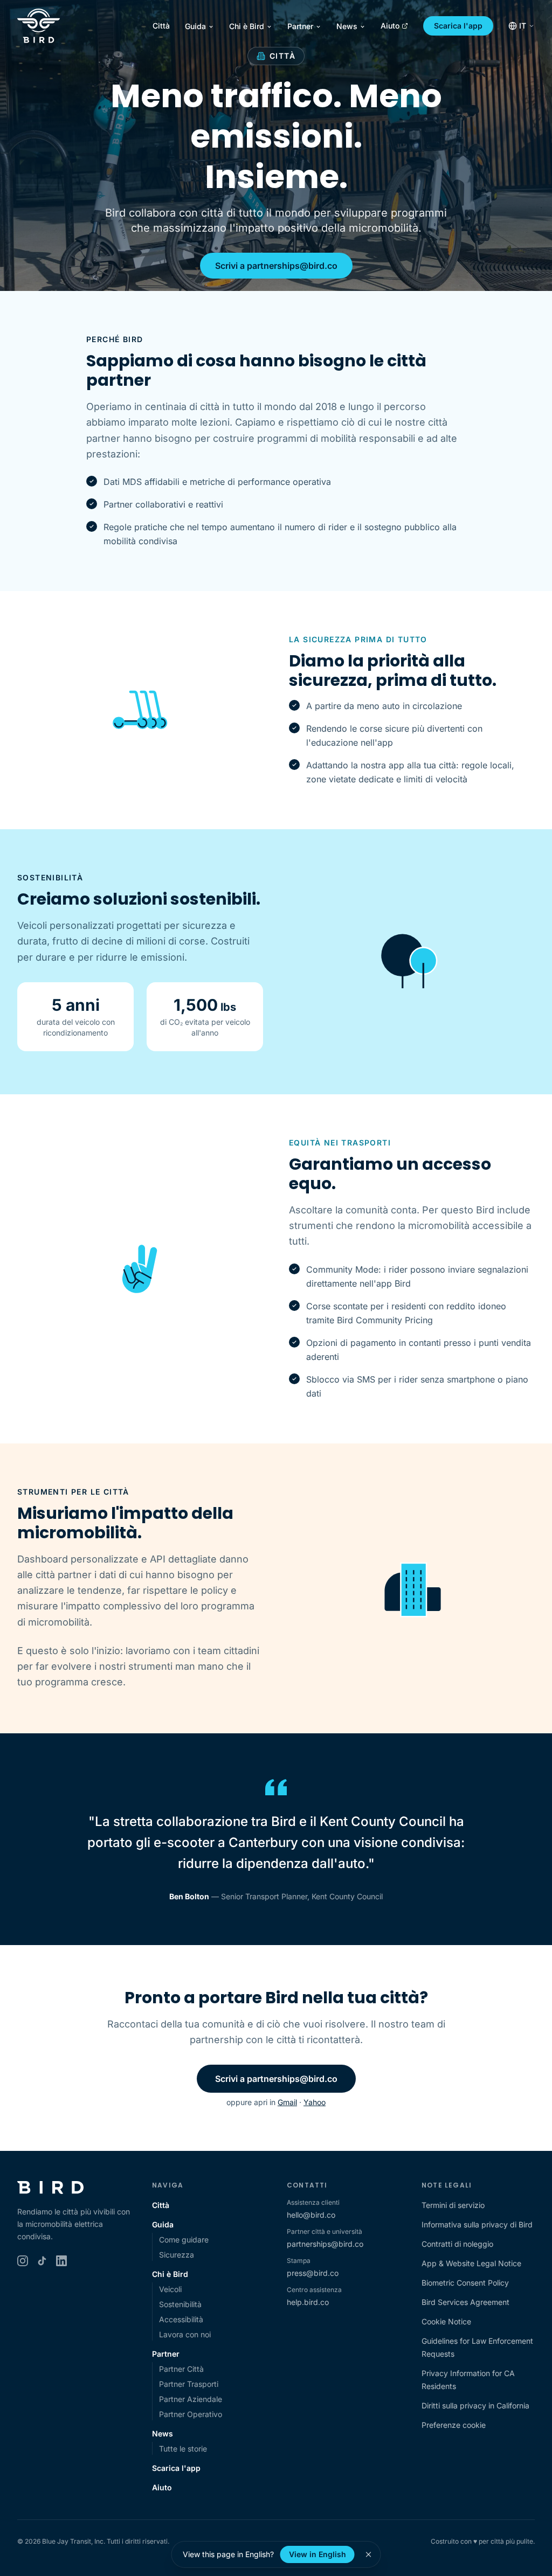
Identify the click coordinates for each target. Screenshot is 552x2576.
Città (161, 26)
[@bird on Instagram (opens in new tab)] (23, 2261)
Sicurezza (177, 2255)
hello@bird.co (311, 2215)
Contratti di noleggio (457, 2244)
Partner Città (181, 2369)
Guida (195, 26)
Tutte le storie (183, 2449)
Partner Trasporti (189, 2384)
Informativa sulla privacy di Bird (477, 2224)
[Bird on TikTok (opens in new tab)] (42, 2261)
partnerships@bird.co (325, 2244)
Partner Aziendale (191, 2399)
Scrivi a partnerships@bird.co (276, 266)
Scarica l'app (458, 26)
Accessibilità (181, 2319)
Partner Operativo (191, 2414)
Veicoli (170, 2289)
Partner (300, 26)
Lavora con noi (185, 2334)
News (347, 26)
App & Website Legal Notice (471, 2263)
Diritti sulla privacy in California (475, 2405)
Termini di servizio (453, 2205)
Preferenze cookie (454, 2425)
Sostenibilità (180, 2304)
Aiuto (390, 26)
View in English (318, 2554)
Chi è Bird (247, 26)
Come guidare (184, 2240)
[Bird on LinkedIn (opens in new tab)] (61, 2261)
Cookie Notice (446, 2321)
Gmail (287, 2102)
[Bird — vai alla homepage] (39, 26)
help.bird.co (308, 2302)
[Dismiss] (369, 2554)
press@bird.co (313, 2273)
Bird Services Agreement (465, 2302)
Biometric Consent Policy (465, 2283)
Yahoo (315, 2102)
